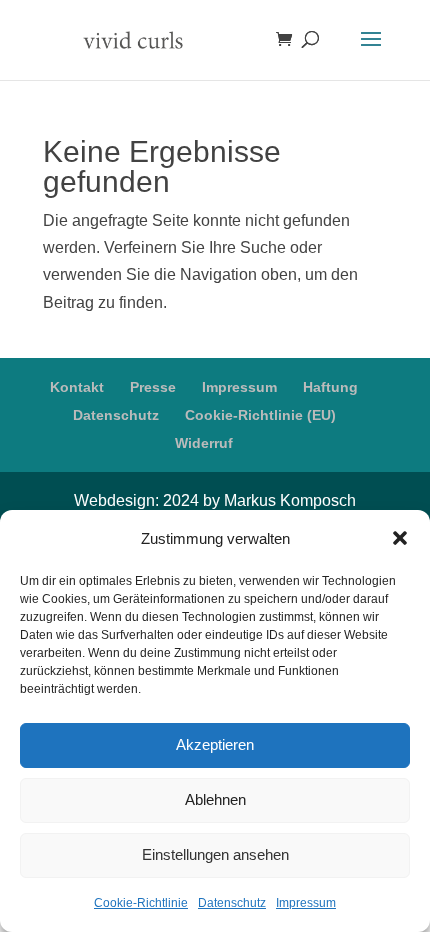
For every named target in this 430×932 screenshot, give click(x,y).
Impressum (306, 903)
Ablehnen (215, 799)
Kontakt (77, 387)
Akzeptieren (215, 744)
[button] (400, 538)
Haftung (330, 387)
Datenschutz (232, 903)
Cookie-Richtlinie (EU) (260, 415)
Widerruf (204, 443)
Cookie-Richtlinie (141, 903)
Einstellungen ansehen (215, 854)
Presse (153, 387)
